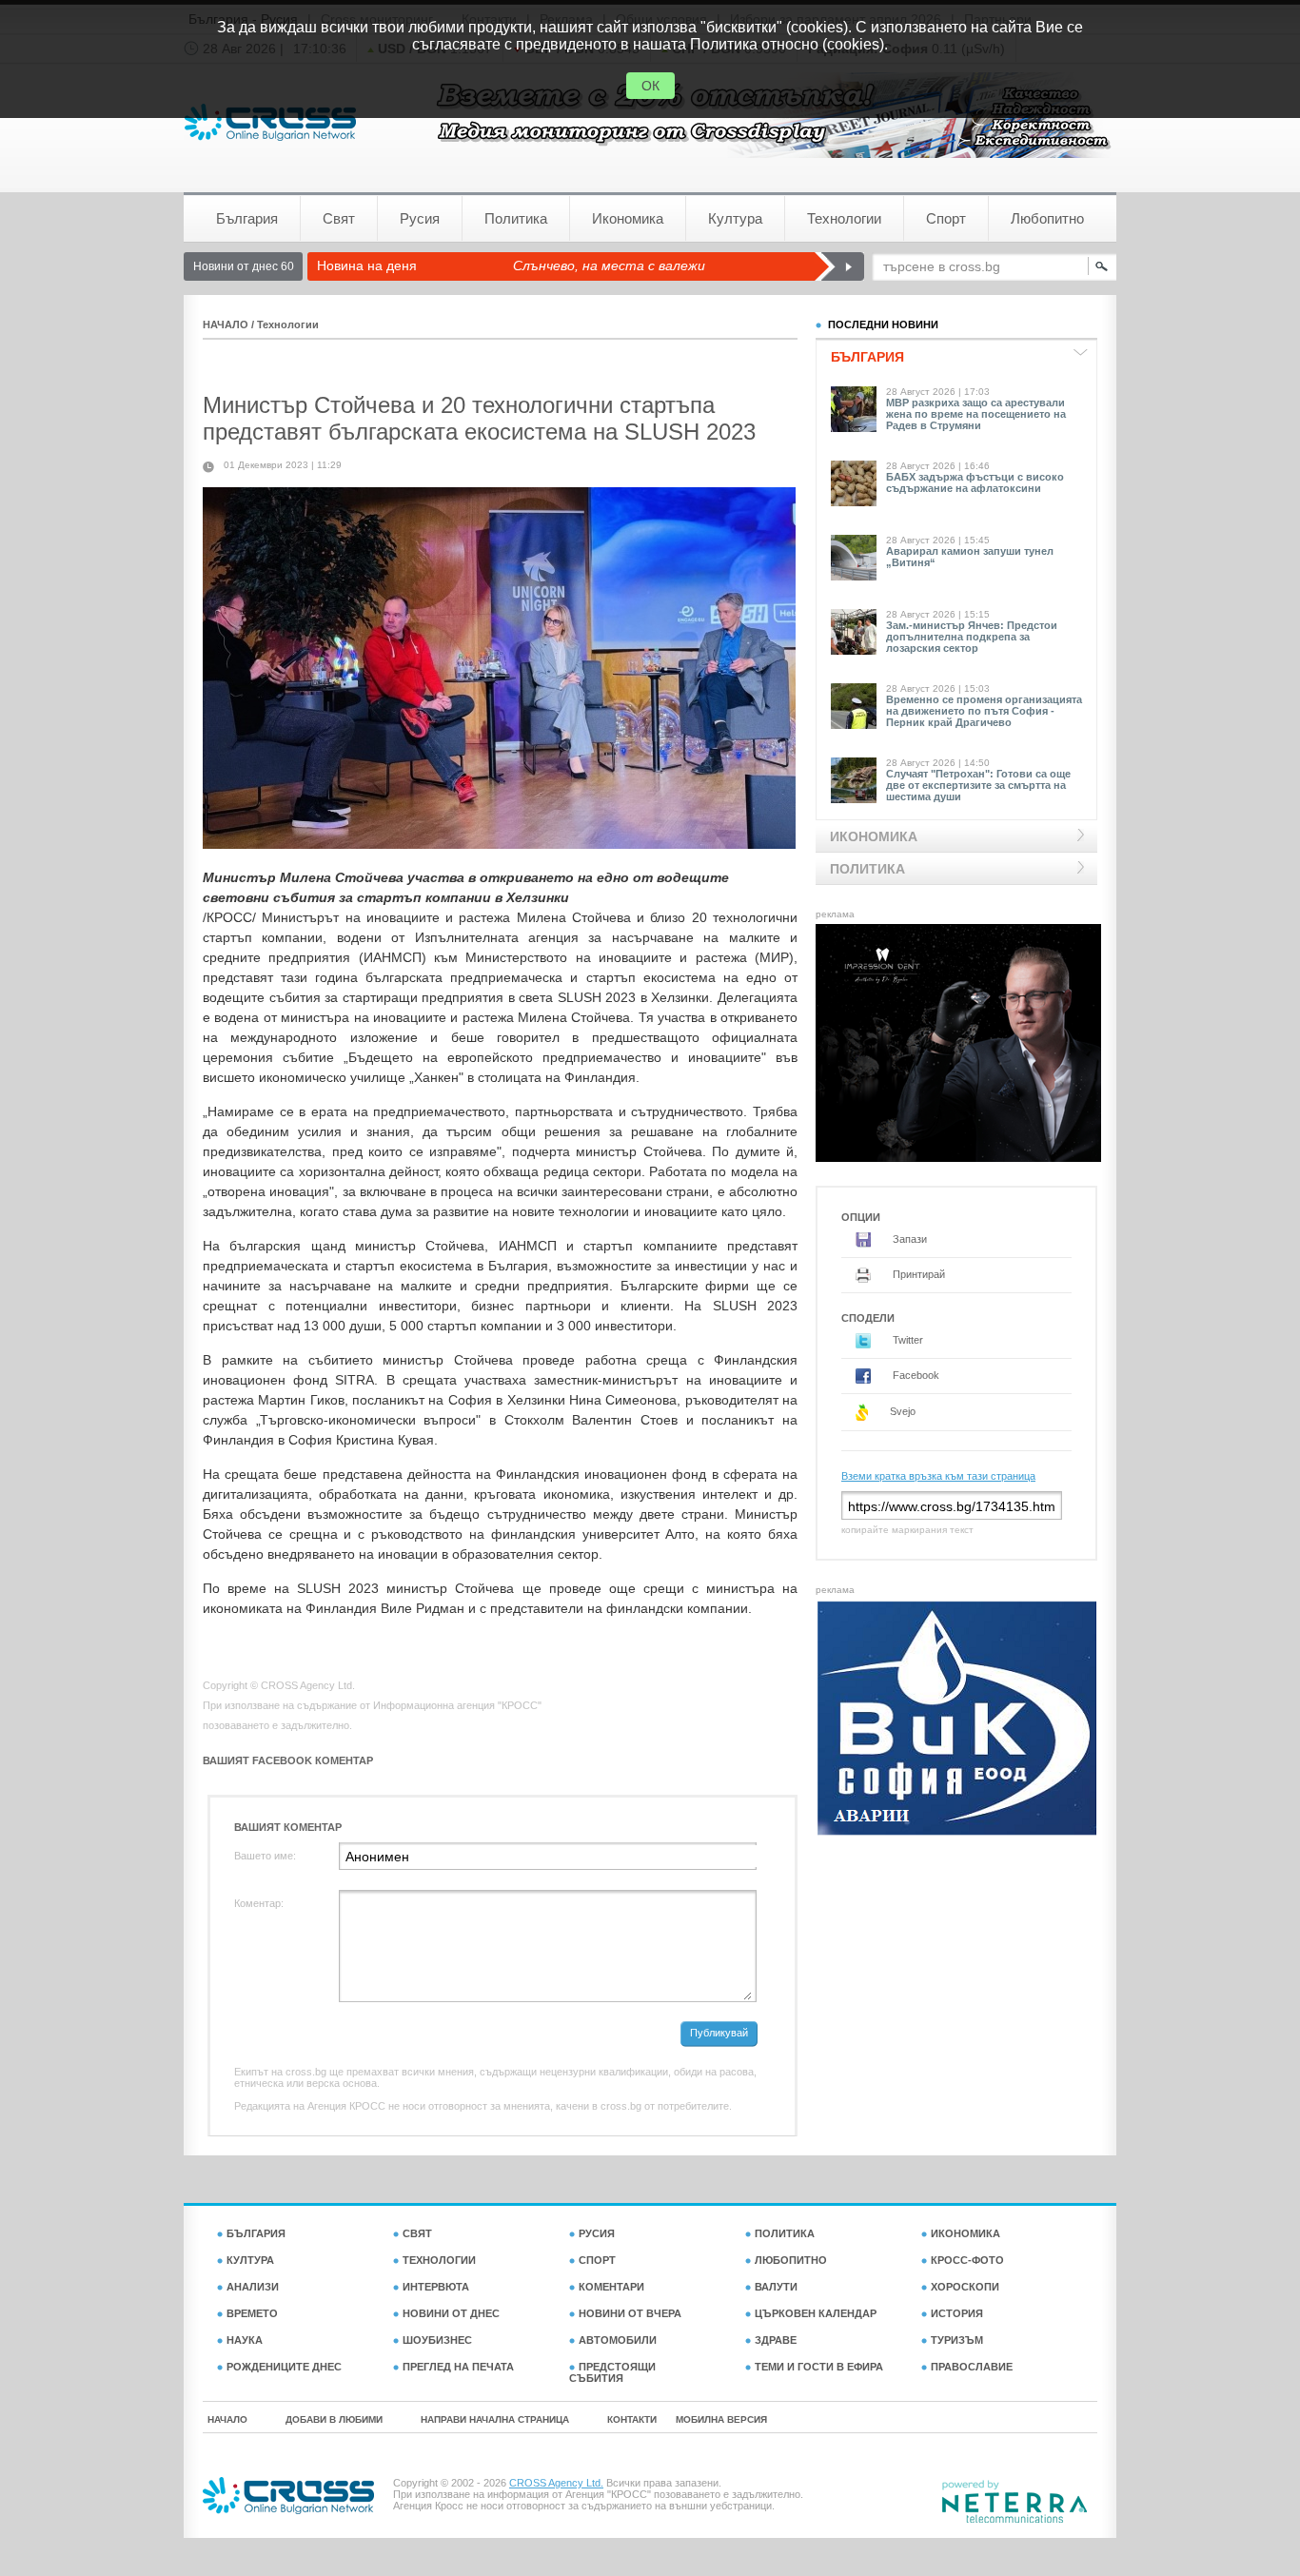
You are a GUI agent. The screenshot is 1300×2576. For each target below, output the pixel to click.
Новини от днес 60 (244, 266)
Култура (735, 218)
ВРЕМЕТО (252, 2313)
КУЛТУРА (250, 2260)
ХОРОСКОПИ (965, 2287)
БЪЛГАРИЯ (256, 2233)
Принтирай (917, 1274)
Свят (339, 218)
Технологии (844, 218)
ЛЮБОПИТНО (791, 2260)
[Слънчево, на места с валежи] (839, 266)
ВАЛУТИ (776, 2287)
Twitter (906, 1340)
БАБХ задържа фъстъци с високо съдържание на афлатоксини (975, 482)
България (247, 218)
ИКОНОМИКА (965, 2233)
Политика (516, 218)
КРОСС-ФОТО (967, 2260)
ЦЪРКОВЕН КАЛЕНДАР (816, 2313)
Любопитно (1047, 218)
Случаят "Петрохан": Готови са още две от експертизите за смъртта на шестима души (978, 785)
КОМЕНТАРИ (611, 2287)
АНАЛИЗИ (253, 2287)
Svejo (901, 1411)
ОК (650, 86)
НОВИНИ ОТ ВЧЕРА (630, 2313)
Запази (908, 1239)
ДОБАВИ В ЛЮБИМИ (334, 2419)
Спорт (946, 218)
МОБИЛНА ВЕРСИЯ (721, 2419)
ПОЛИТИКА (785, 2233)
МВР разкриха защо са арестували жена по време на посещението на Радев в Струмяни (976, 414)
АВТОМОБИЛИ (618, 2340)
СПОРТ (597, 2260)
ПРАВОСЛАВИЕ (972, 2367)
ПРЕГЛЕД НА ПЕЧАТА (458, 2367)
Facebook (915, 1375)
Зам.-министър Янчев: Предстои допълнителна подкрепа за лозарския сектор (972, 637)
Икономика (628, 218)
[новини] (270, 122)
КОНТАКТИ (632, 2419)
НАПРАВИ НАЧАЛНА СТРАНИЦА (495, 2419)
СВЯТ (417, 2233)
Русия (420, 218)
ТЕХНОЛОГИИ (439, 2260)
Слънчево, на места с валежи (609, 265)
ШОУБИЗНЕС (437, 2340)
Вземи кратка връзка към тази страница (938, 1476)
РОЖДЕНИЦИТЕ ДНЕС (284, 2367)
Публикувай (719, 2033)
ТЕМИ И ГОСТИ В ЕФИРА (819, 2367)
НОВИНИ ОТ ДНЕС (451, 2313)
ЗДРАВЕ (776, 2340)
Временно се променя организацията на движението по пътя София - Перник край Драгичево (984, 711)
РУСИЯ (597, 2233)
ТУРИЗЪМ (957, 2340)
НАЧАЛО (226, 324)
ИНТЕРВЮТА (436, 2287)
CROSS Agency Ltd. (556, 2483)
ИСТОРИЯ (957, 2313)
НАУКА (245, 2340)
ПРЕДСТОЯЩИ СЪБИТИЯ (612, 2372)
